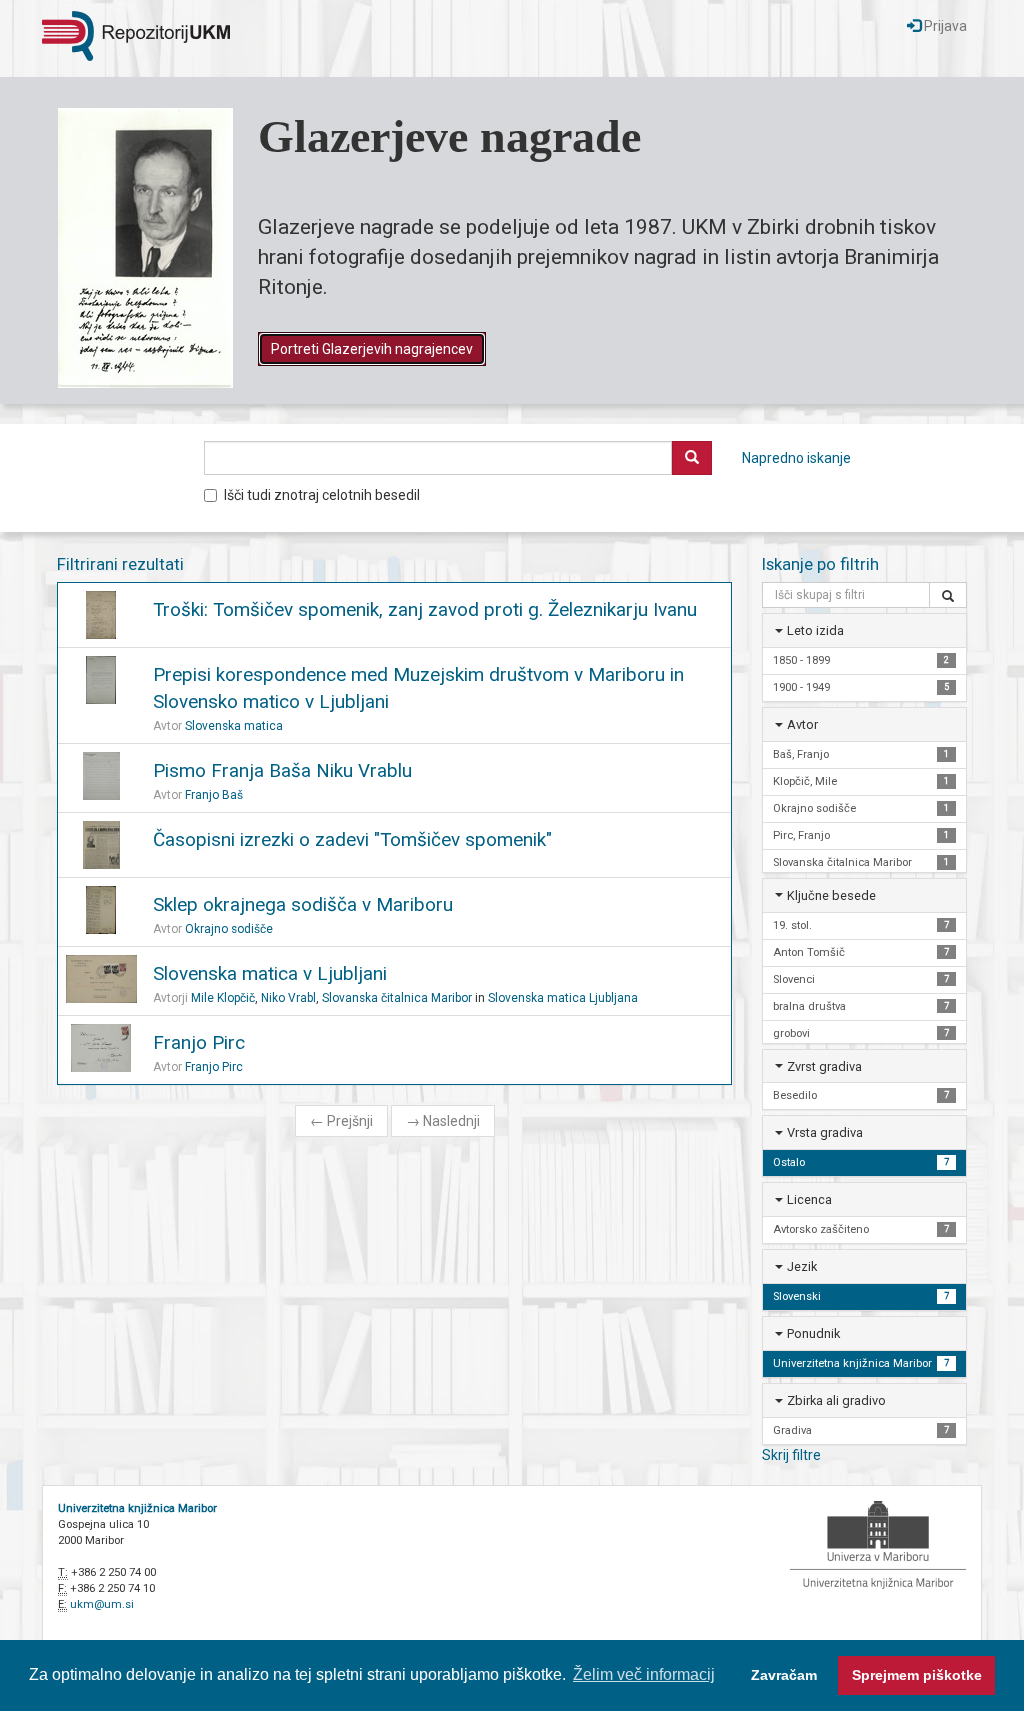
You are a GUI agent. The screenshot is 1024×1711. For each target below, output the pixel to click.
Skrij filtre (791, 1455)
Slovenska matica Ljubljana (563, 998)
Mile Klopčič (223, 998)
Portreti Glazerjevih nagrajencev (372, 349)
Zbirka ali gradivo (836, 1400)
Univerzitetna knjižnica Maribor (137, 1508)
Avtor (802, 724)
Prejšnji (341, 1121)
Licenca (809, 1199)
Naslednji (443, 1121)
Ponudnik (813, 1333)
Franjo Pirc (199, 1042)
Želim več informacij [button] (644, 1674)
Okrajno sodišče (229, 929)
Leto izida (815, 630)
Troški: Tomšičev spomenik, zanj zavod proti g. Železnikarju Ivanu (425, 609)
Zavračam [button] (784, 1675)
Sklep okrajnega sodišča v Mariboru (303, 904)
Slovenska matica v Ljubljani (270, 973)
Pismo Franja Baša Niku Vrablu (282, 770)
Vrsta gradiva (825, 1132)
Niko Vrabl (288, 998)
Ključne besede (831, 895)
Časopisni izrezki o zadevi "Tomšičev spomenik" (352, 839)
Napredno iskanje (796, 458)
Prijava (944, 26)
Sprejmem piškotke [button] (917, 1675)
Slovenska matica (234, 726)
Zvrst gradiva (824, 1066)
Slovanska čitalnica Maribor (397, 998)
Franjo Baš (214, 795)
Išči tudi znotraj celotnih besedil (322, 495)
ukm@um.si (102, 1604)
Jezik (802, 1266)
